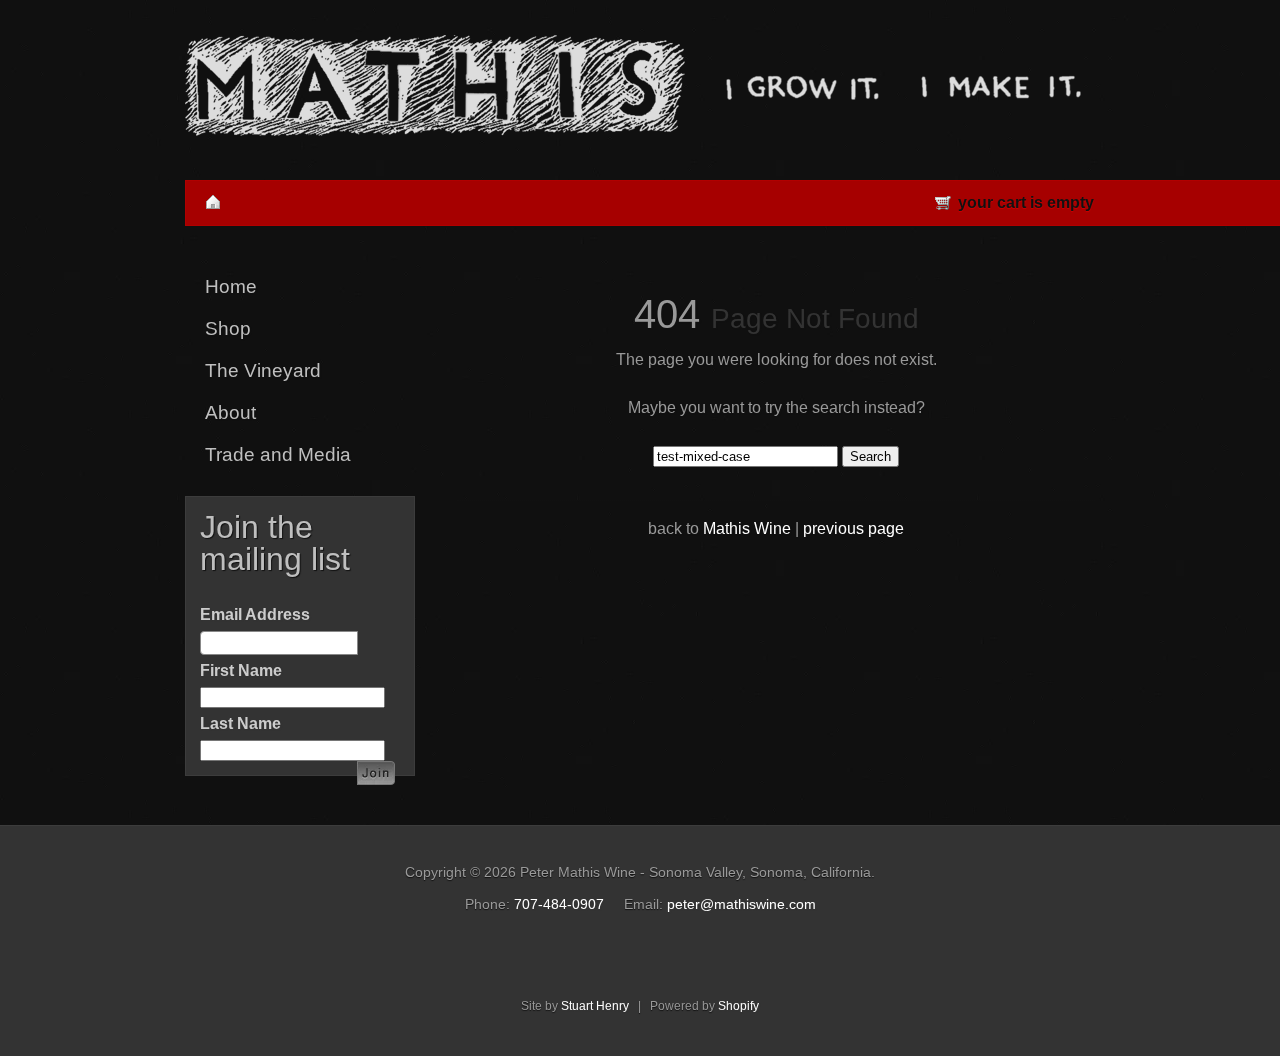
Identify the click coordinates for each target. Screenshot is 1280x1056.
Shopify (738, 1006)
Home (231, 286)
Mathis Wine (747, 528)
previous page (853, 528)
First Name (241, 670)
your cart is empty (1026, 202)
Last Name (240, 723)
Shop (228, 328)
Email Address (255, 614)
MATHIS (435, 85)
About (230, 412)
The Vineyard (263, 370)
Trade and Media (278, 454)
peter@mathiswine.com (741, 904)
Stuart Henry (595, 1006)
